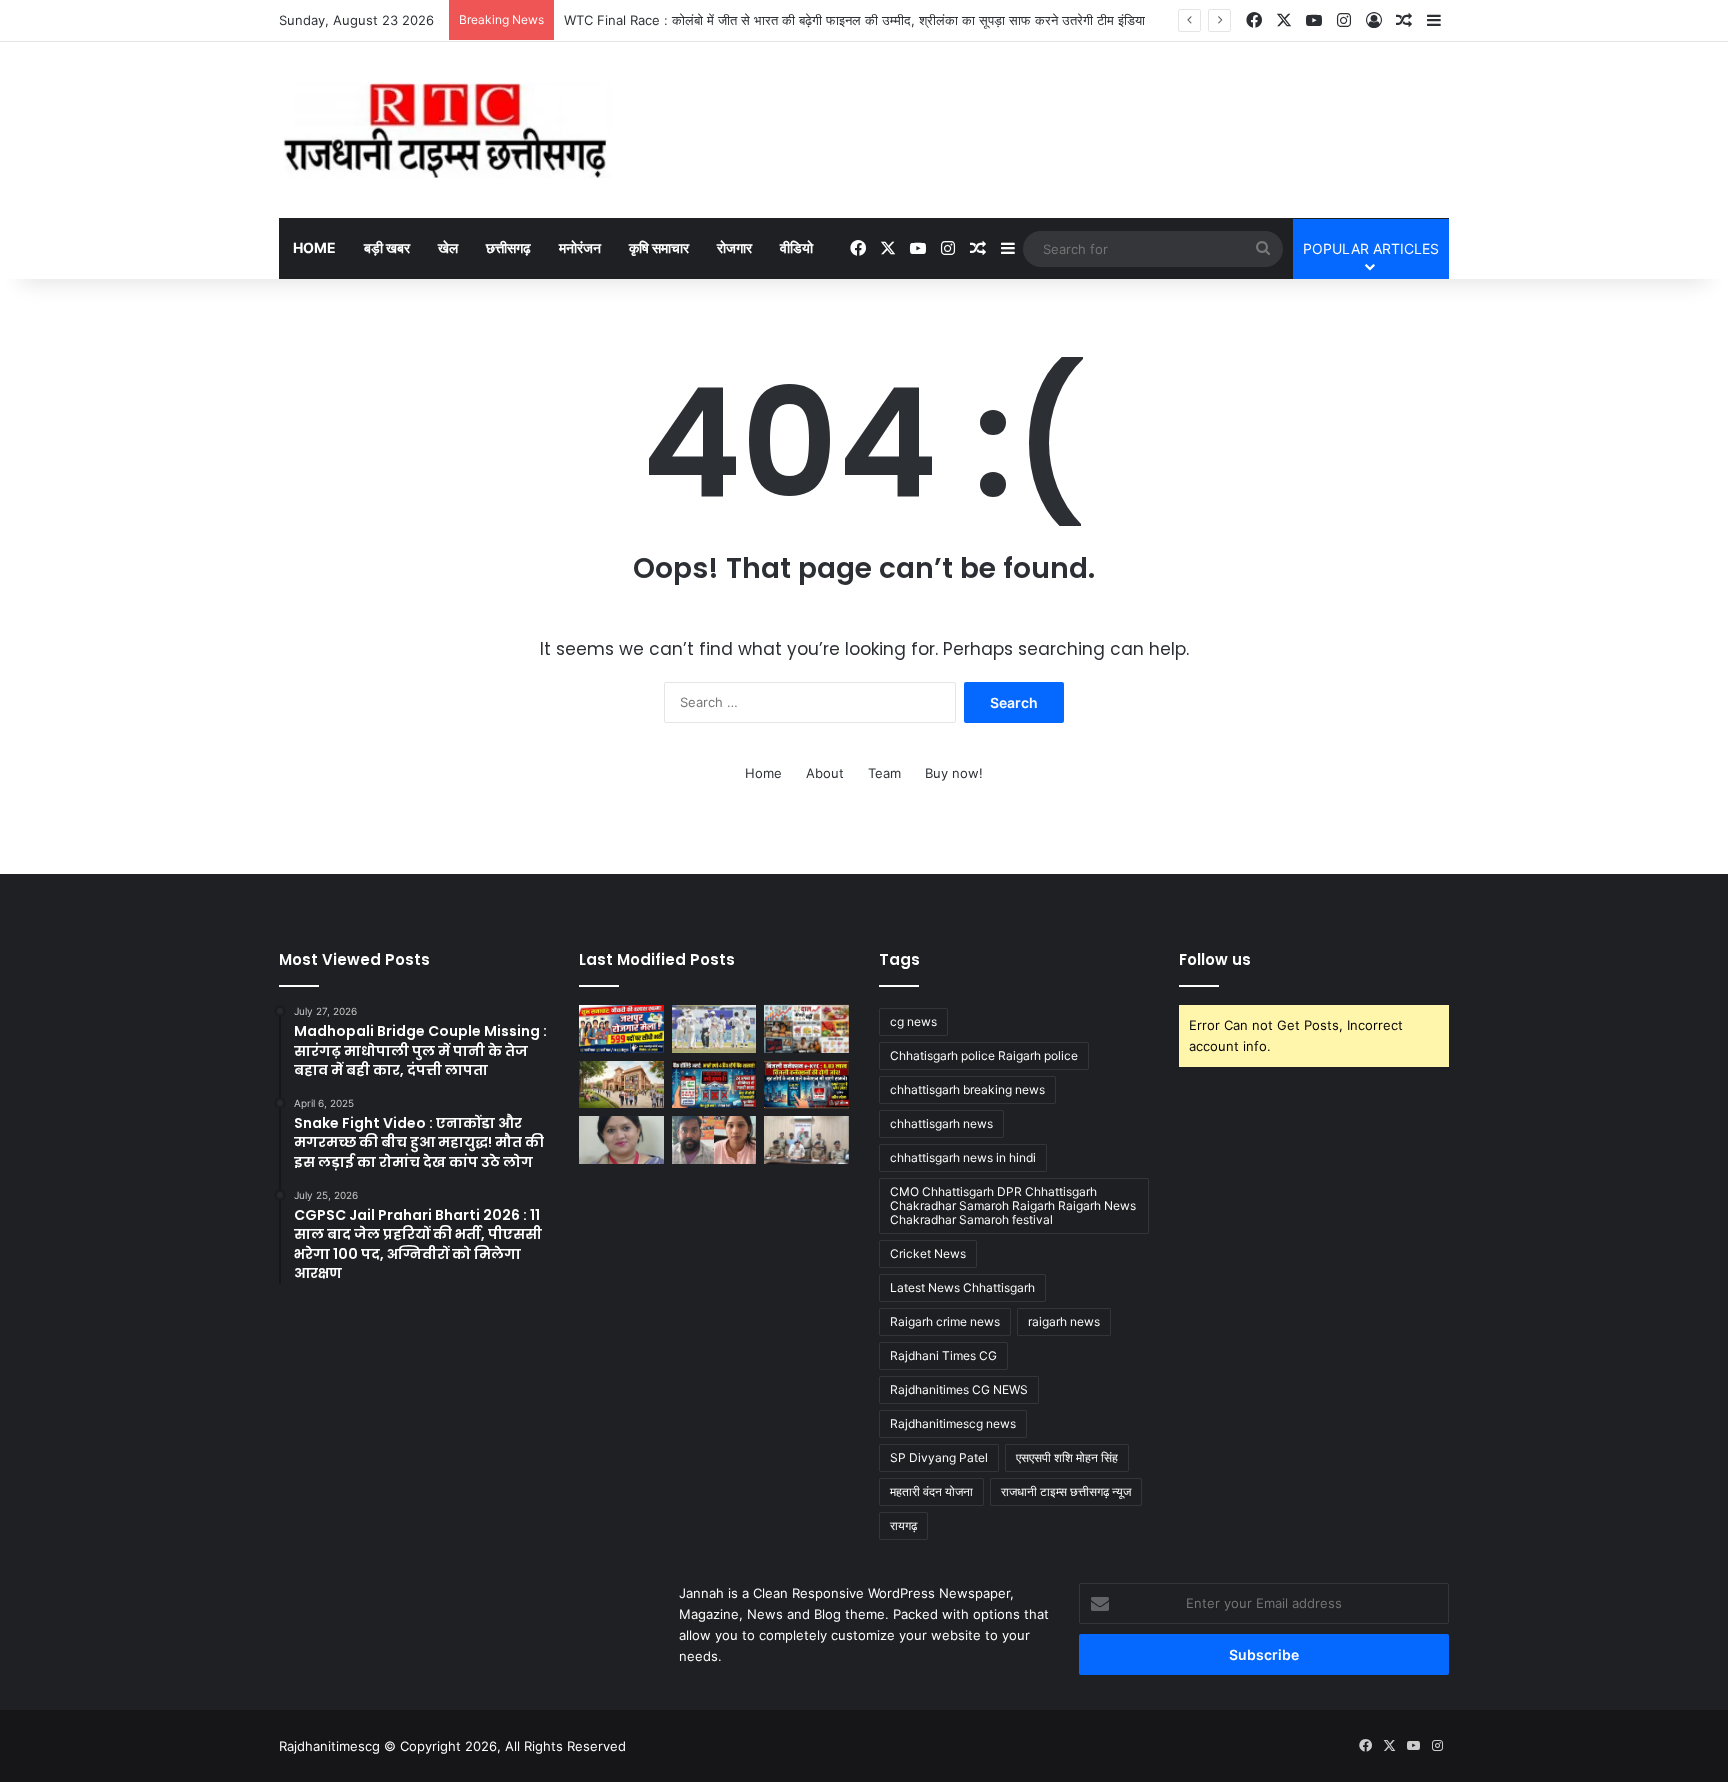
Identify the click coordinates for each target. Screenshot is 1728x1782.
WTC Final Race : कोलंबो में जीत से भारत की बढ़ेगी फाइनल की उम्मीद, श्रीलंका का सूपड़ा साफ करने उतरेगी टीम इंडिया (854, 20)
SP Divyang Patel (939, 1457)
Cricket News (928, 1253)
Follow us (1215, 959)
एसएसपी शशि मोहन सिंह (1067, 1457)
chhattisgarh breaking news (967, 1089)
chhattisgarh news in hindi (963, 1157)
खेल (448, 247)
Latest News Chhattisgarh (962, 1287)
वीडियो (796, 247)
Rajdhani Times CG (943, 1355)
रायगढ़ (903, 1525)
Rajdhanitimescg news (953, 1423)
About (825, 773)
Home (314, 247)
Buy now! (954, 773)
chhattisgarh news (941, 1123)
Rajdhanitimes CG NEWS (959, 1389)
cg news (913, 1021)
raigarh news (1064, 1321)
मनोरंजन (580, 247)
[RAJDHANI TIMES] (445, 130)
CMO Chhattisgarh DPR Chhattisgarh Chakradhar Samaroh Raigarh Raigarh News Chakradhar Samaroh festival (1013, 1205)
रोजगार (734, 247)
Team (884, 773)
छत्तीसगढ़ (508, 247)
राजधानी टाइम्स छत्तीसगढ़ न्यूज (1066, 1491)
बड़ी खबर (387, 247)
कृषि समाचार (659, 247)
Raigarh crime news (945, 1321)
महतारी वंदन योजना (931, 1491)
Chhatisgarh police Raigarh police (984, 1055)
